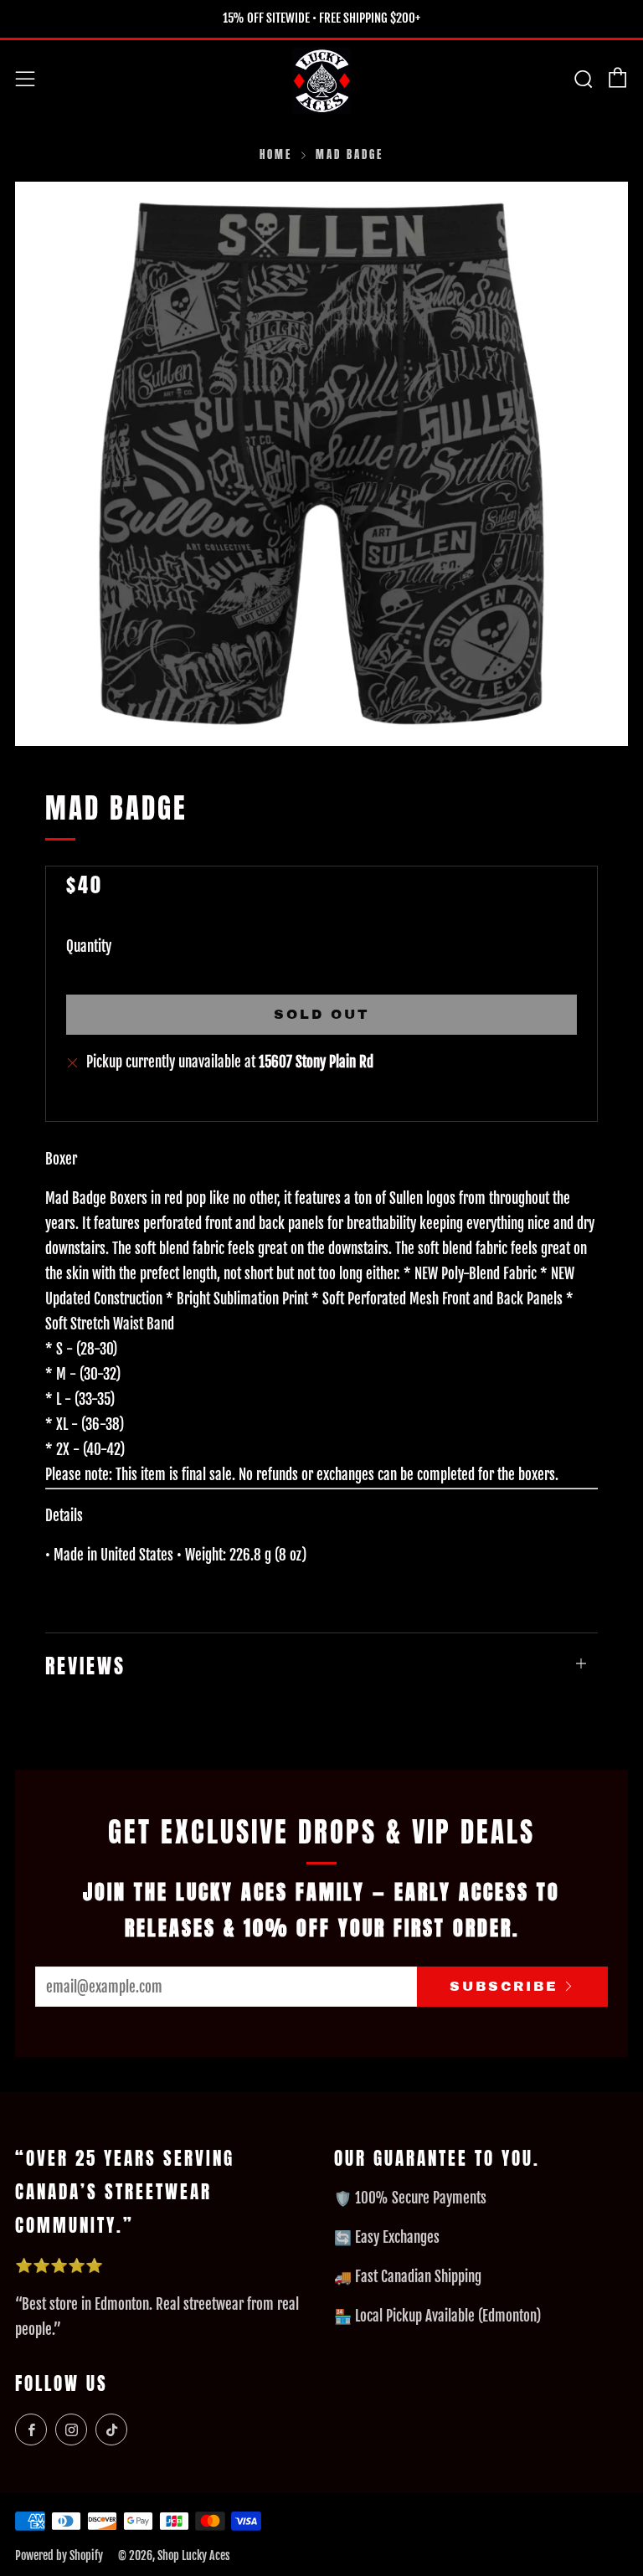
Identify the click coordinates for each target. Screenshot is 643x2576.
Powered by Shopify (59, 2555)
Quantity (89, 946)
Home (276, 154)
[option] (321, 464)
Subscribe (504, 1986)
